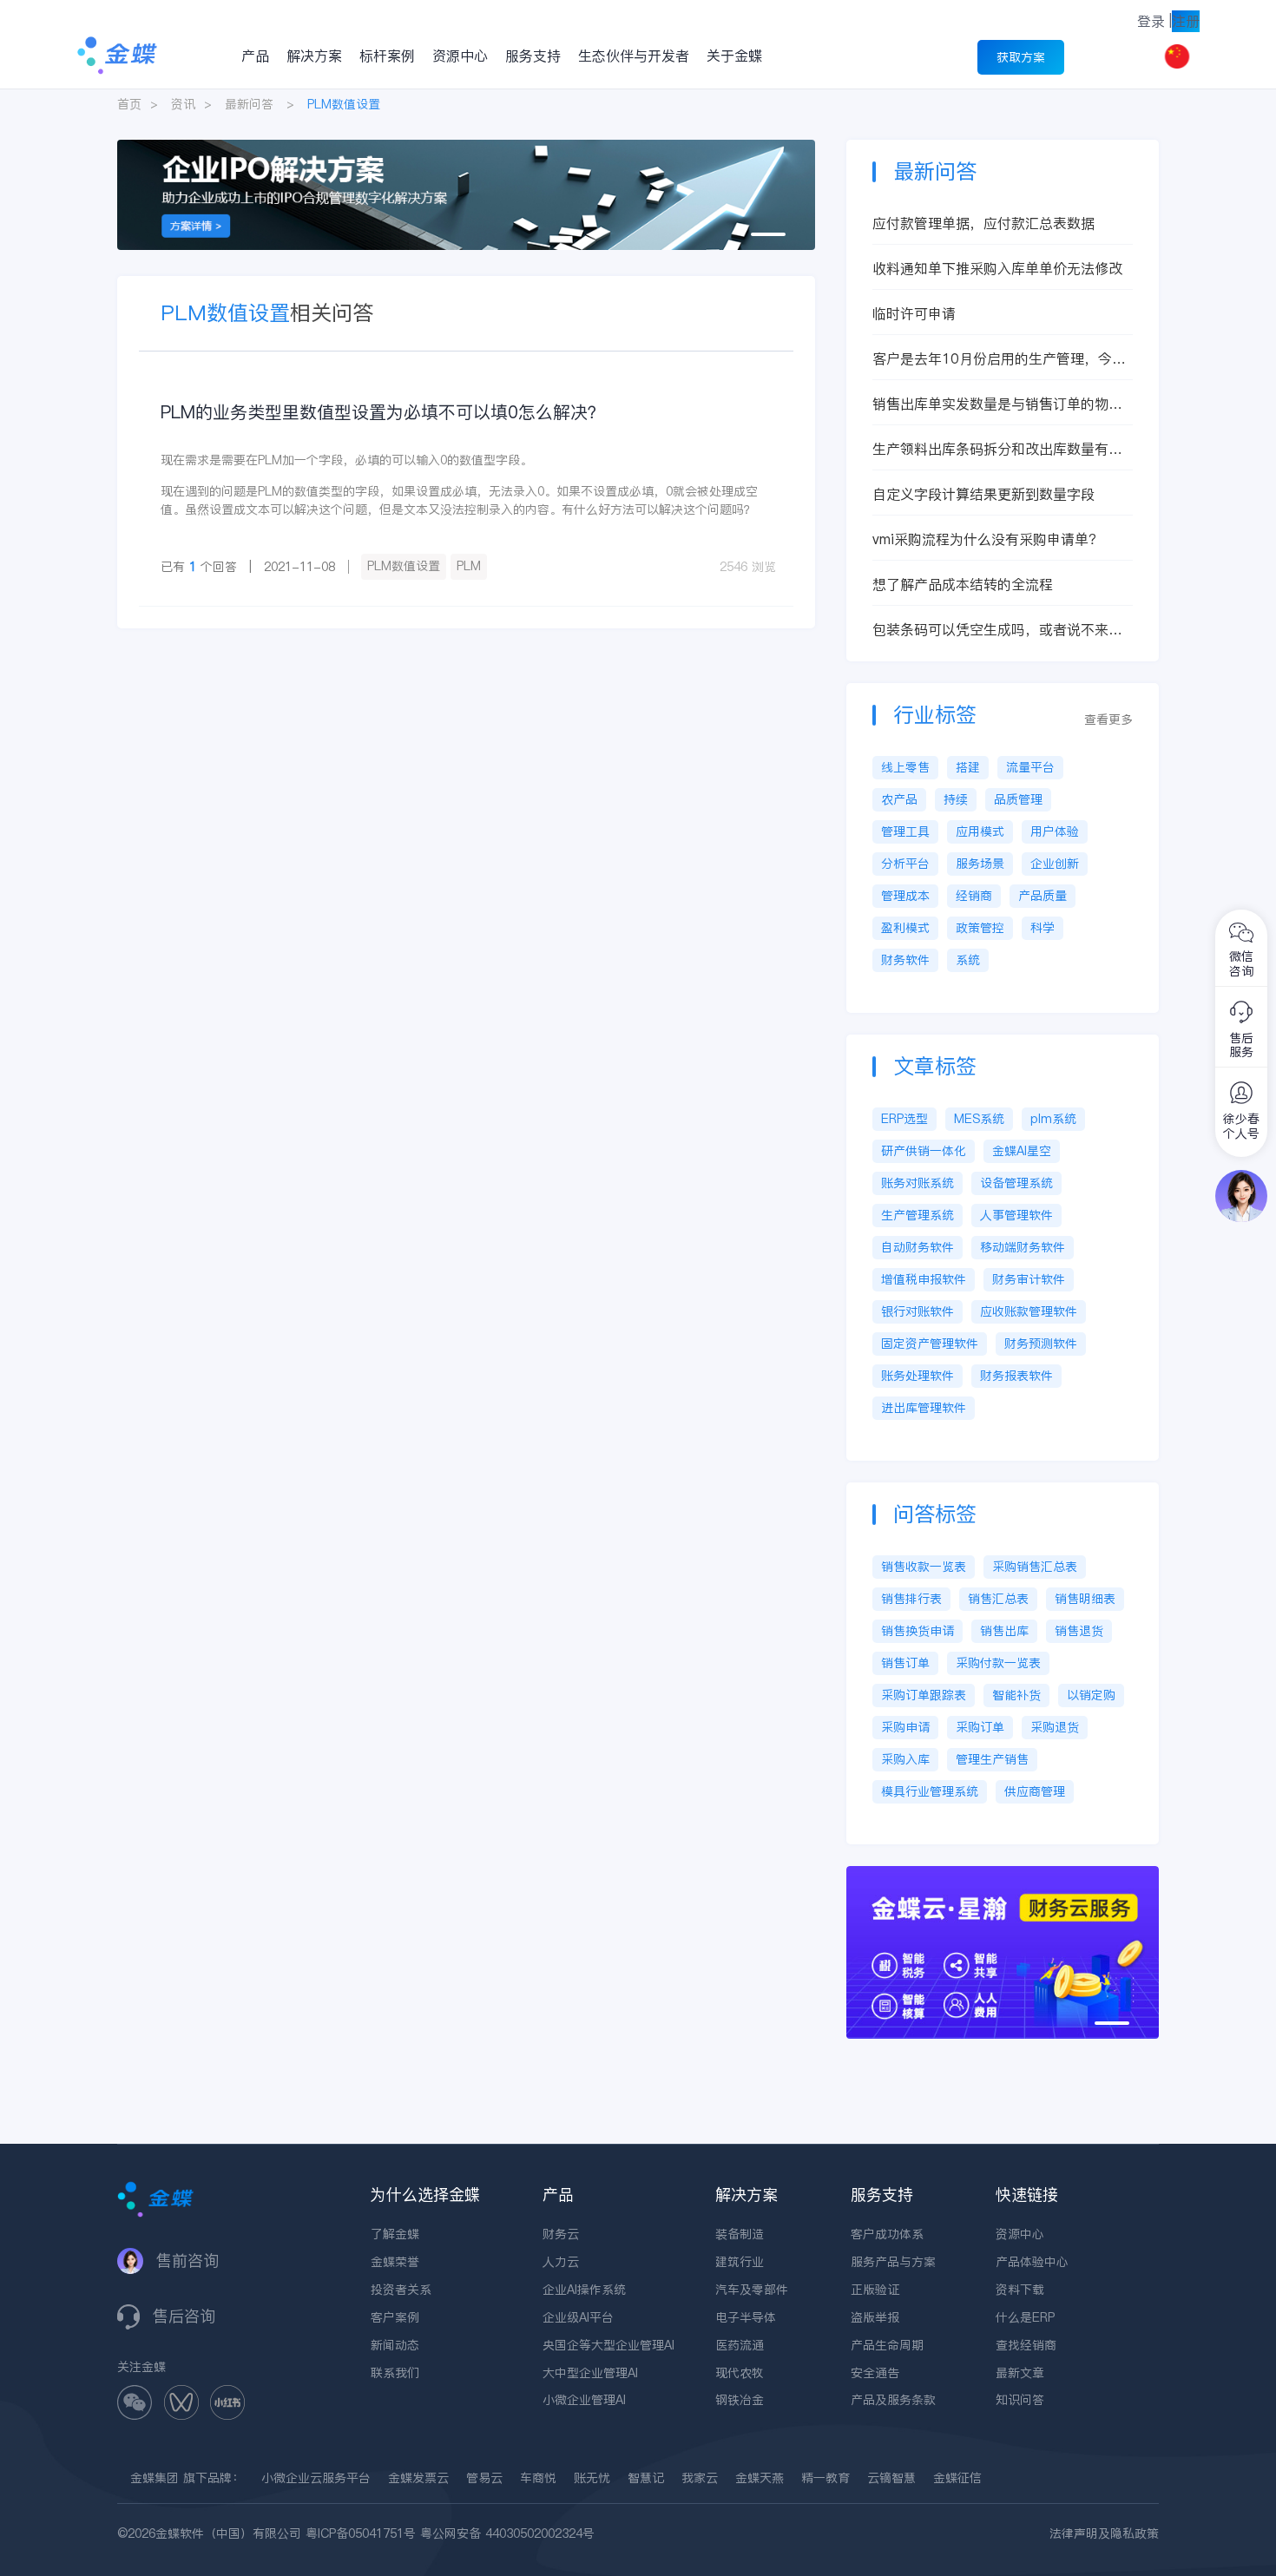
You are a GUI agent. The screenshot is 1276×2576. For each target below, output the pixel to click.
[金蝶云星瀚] (1003, 1875)
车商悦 (538, 2478)
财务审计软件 (1029, 1279)
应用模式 (980, 831)
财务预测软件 (1041, 1344)
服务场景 (980, 864)
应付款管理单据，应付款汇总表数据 (983, 223)
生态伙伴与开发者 (634, 56)
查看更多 (1108, 720)
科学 (1043, 928)
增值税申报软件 (924, 1279)
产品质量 (1043, 896)
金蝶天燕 (760, 2478)
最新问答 (249, 104)
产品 (255, 56)
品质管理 (1018, 799)
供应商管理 (1035, 1791)
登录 (1151, 21)
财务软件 (905, 960)
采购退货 (1055, 1727)
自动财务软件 (918, 1247)
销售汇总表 (998, 1599)
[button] (768, 234)
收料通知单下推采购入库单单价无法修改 (997, 268)
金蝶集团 (155, 2478)
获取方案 (1021, 57)
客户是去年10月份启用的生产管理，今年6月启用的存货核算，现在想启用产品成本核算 (1002, 359)
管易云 (484, 2478)
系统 (968, 960)
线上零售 (905, 767)
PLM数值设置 (404, 566)
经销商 (974, 896)
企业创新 (1055, 864)
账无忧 (592, 2478)
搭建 (968, 767)
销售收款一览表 (924, 1567)
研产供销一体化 (924, 1151)
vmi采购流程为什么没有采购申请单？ (987, 539)
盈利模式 (905, 928)
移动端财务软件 (1023, 1247)
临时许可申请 (914, 313)
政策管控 (980, 928)
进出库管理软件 (924, 1408)
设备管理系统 (1016, 1183)
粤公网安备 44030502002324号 (507, 2533)
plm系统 (1053, 1119)
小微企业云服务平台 (316, 2478)
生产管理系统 (918, 1215)
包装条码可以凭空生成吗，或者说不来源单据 (997, 630)
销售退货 (1079, 1631)
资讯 (183, 104)
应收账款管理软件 (1029, 1311)
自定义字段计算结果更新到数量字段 (983, 494)
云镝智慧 (891, 2478)
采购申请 (905, 1727)
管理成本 (905, 896)
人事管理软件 (1016, 1215)
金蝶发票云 (418, 2478)
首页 (129, 104)
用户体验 (1055, 831)
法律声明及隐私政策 (1104, 2533)
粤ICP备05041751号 (361, 2533)
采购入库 (905, 1759)
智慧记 (646, 2478)
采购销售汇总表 (1035, 1567)
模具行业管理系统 (930, 1791)
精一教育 (825, 2478)
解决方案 (314, 56)
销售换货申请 (918, 1631)
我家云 (700, 2478)
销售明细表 (1085, 1599)
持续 (956, 799)
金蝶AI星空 (1022, 1151)
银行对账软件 (918, 1311)
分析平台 (905, 864)
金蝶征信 (957, 2478)
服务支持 (533, 56)
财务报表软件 (1016, 1376)
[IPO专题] (466, 148)
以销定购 (1091, 1695)
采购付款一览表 (998, 1663)
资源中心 (460, 56)
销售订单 (905, 1663)
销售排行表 (911, 1599)
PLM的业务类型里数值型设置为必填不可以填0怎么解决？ (383, 412)
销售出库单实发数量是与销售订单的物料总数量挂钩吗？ (997, 404)
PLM (469, 566)
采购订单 (980, 1727)
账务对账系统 (918, 1183)
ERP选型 (904, 1119)
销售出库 (1004, 1631)
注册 (1186, 21)
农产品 (899, 799)
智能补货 (1016, 1695)
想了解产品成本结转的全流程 (963, 584)
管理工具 (905, 831)
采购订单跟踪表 (924, 1695)
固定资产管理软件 (930, 1344)
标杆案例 (387, 56)
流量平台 (1030, 767)
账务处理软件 (918, 1376)
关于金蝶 (734, 56)
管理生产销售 (992, 1759)
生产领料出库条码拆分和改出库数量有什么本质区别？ (997, 449)
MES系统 (979, 1119)
